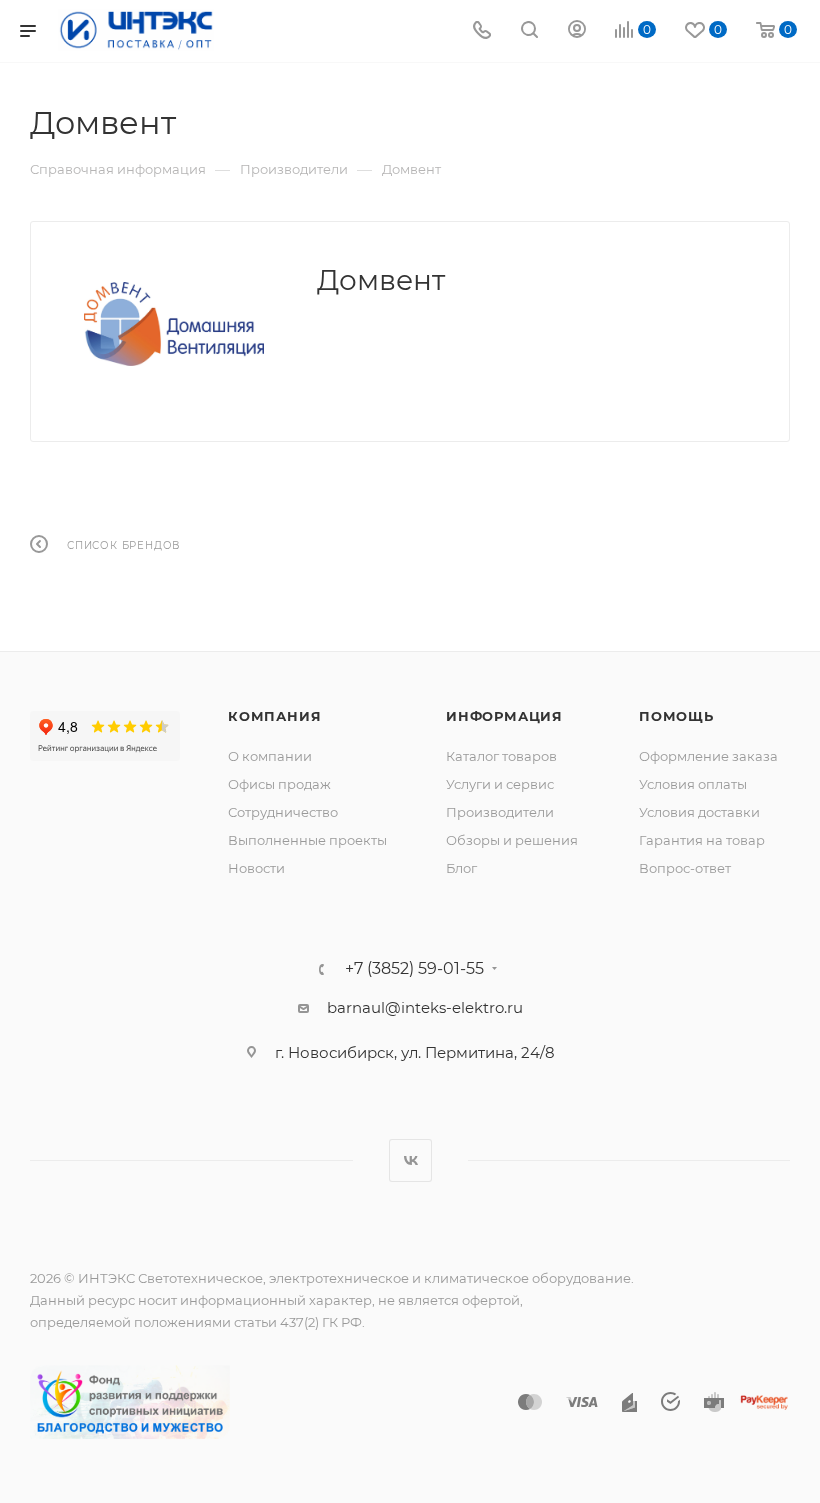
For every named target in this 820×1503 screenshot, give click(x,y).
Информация (504, 716)
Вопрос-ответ (685, 868)
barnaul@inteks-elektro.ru (425, 1007)
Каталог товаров (501, 756)
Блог (461, 868)
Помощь (676, 716)
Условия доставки (699, 812)
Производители (500, 812)
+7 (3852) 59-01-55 (414, 969)
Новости (256, 868)
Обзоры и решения (512, 840)
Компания (274, 716)
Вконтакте (410, 1160)
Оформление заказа (708, 756)
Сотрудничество (283, 812)
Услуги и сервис (500, 784)
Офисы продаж (279, 784)
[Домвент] (174, 324)
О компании (270, 756)
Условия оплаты (693, 784)
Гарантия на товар (702, 840)
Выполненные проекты (307, 840)
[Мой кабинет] (577, 31)
